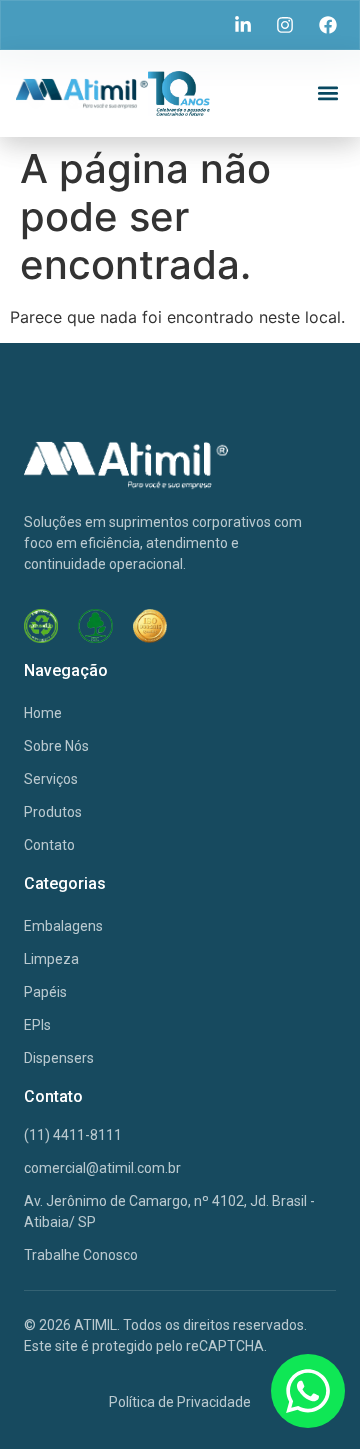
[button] (327, 93)
